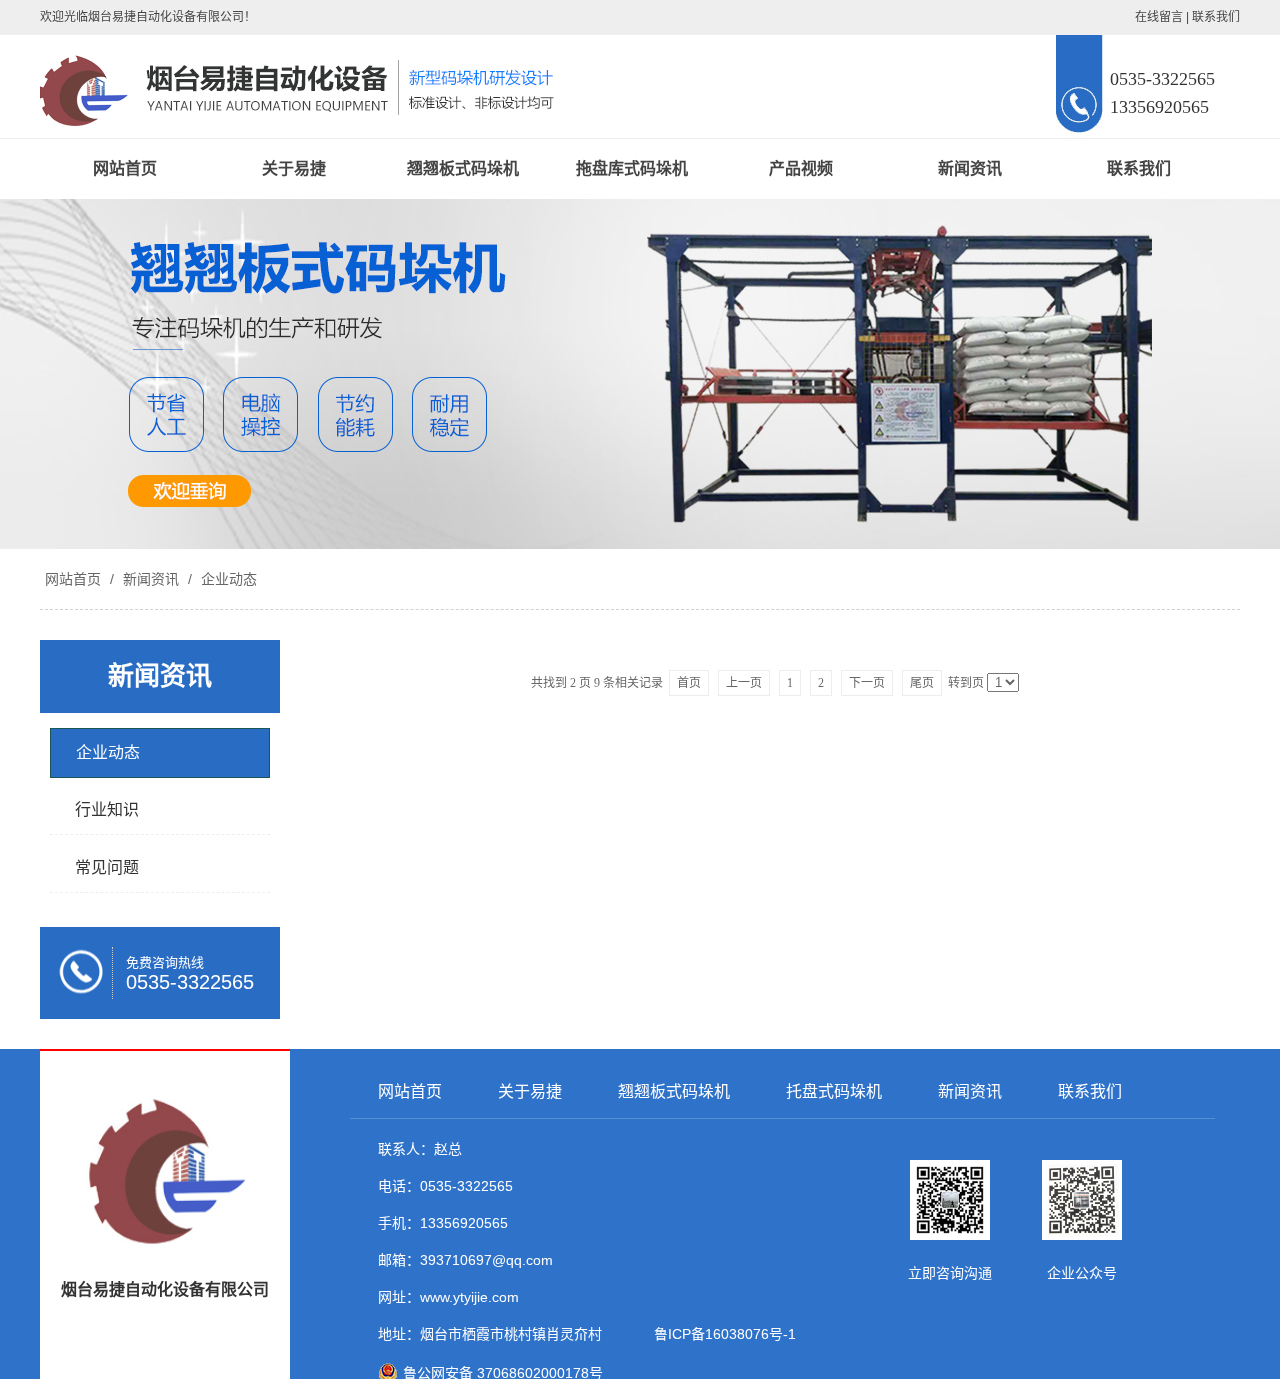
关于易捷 (294, 168)
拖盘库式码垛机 (632, 168)
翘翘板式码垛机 (463, 168)
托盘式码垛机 (834, 1091)
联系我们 (1216, 17)
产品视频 (801, 168)
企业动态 (227, 579)
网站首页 (125, 168)
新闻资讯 (970, 168)
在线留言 (1159, 17)
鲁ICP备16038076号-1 (721, 1334)
